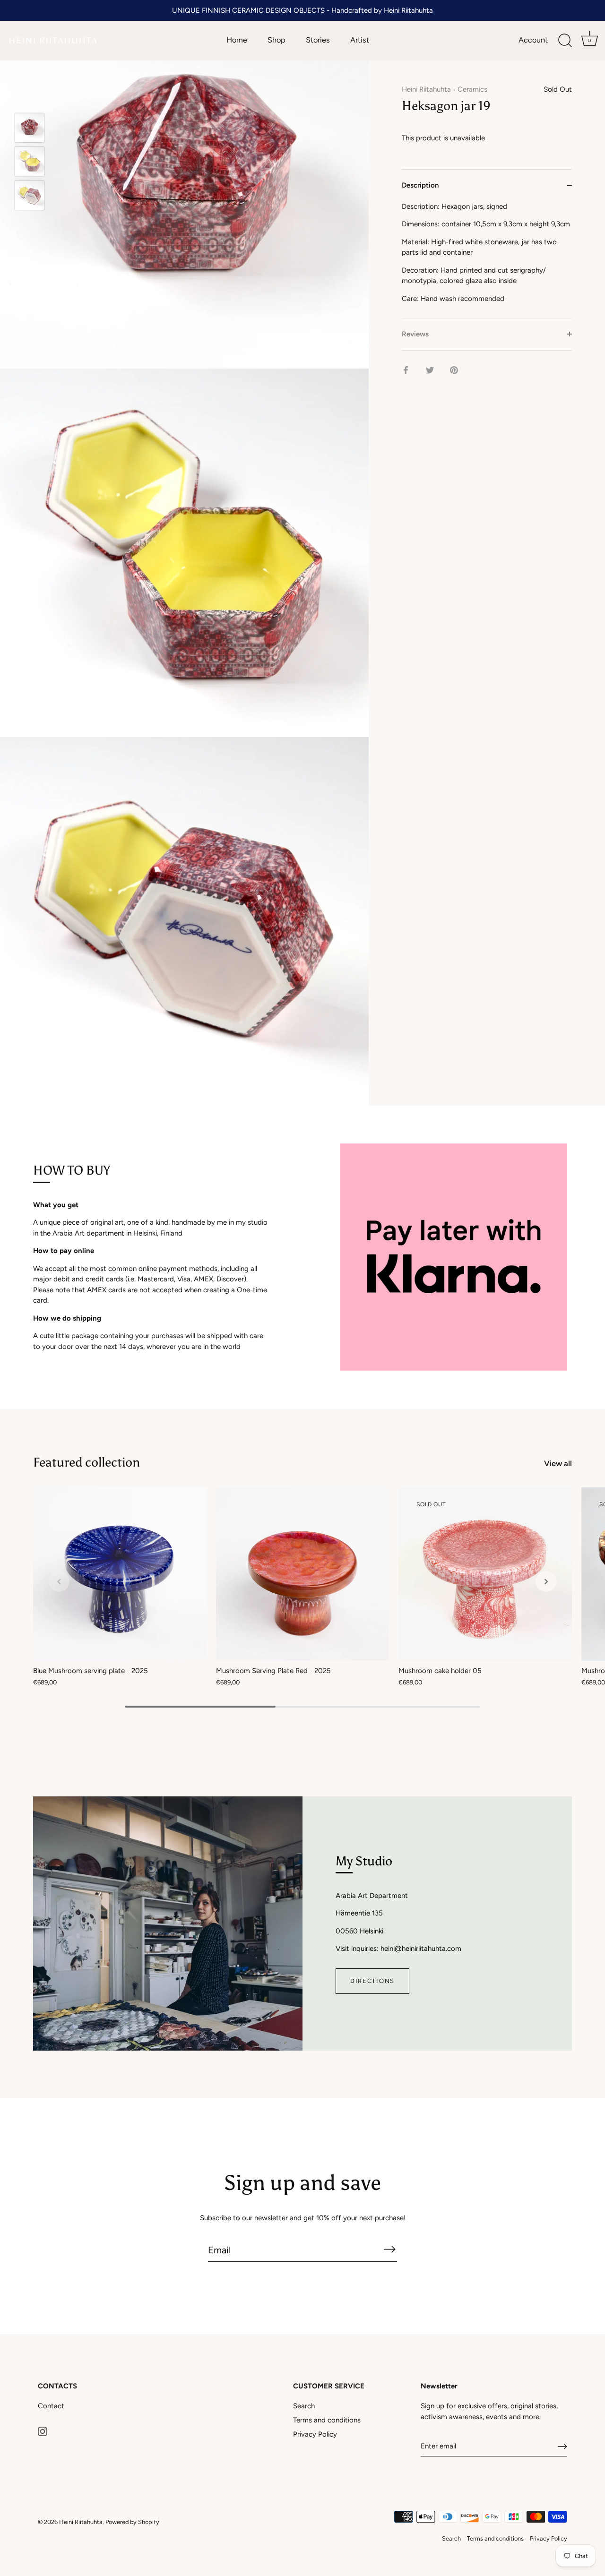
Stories (318, 40)
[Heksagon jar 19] (30, 128)
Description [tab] (420, 185)
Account (533, 40)
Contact (51, 2406)
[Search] (565, 41)
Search (304, 2406)
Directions (372, 1981)
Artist (360, 40)
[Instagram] (43, 2431)
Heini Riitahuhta (426, 89)
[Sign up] (562, 2447)
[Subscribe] (389, 2250)
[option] (30, 129)
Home (237, 40)
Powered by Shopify (132, 2522)
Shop (277, 40)
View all (558, 1463)
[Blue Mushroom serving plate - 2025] (120, 1574)
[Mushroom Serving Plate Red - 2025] (303, 1574)
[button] (59, 1581)
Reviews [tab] (415, 334)
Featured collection (86, 1462)
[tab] (487, 259)
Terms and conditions (327, 2420)
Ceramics (472, 89)
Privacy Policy (315, 2434)
